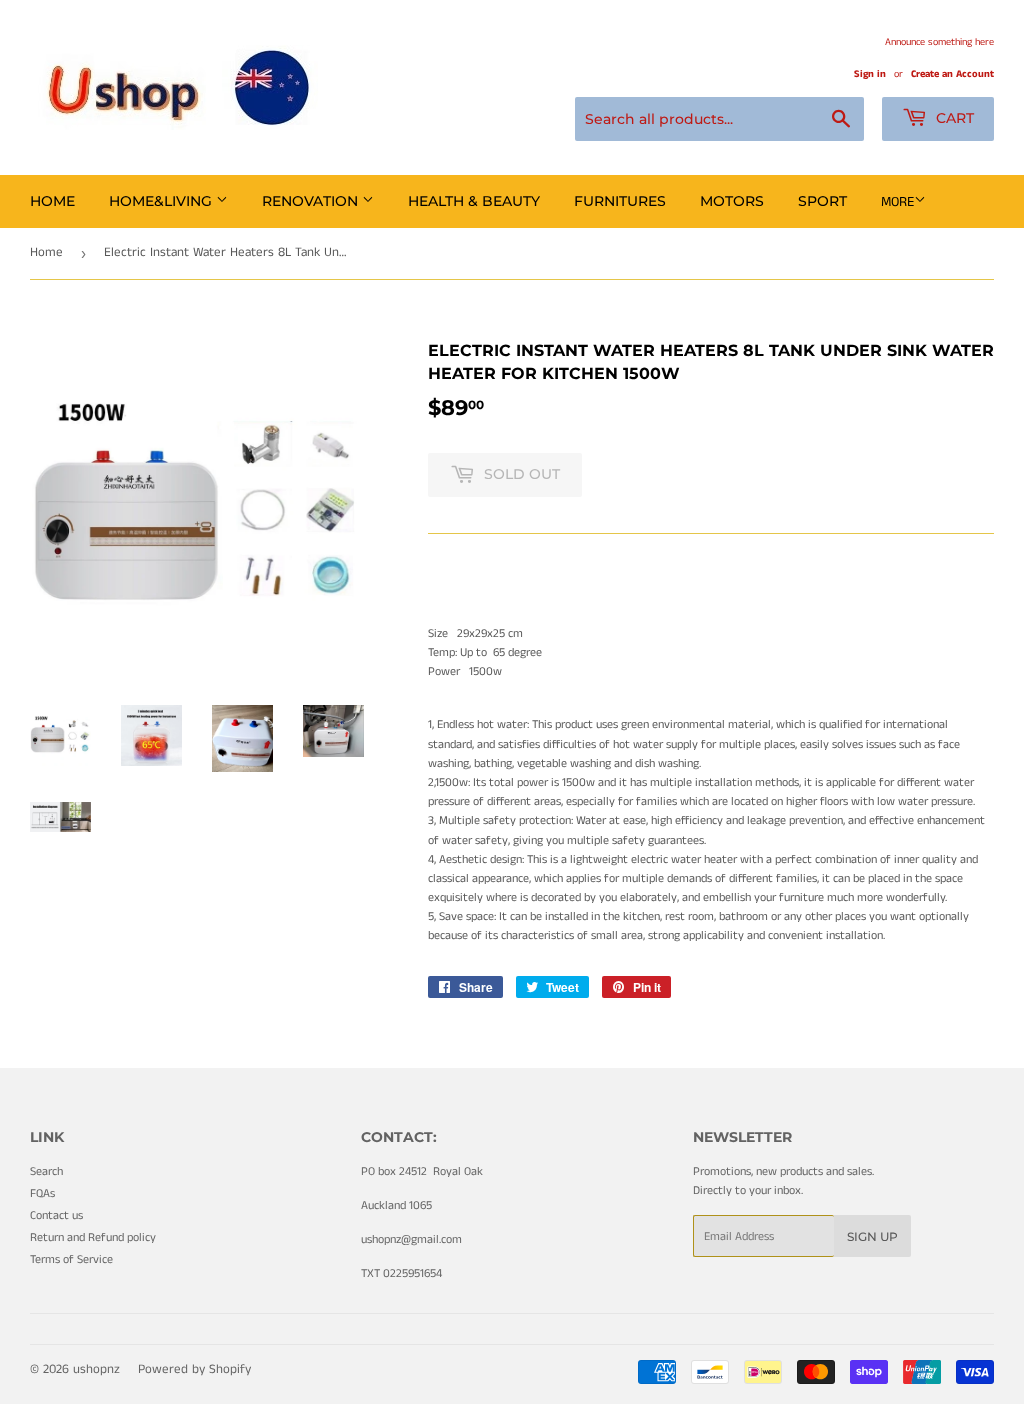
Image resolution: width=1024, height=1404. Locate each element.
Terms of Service (71, 1259)
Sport (822, 201)
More (897, 202)
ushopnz (96, 1369)
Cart (953, 118)
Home (52, 201)
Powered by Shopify (194, 1369)
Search (46, 1171)
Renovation (312, 201)
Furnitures (620, 201)
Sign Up (872, 1236)
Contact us (56, 1215)
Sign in (870, 74)
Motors (732, 201)
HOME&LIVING (162, 201)
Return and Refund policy (93, 1237)
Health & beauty (474, 201)
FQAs (42, 1193)
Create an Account (952, 74)
